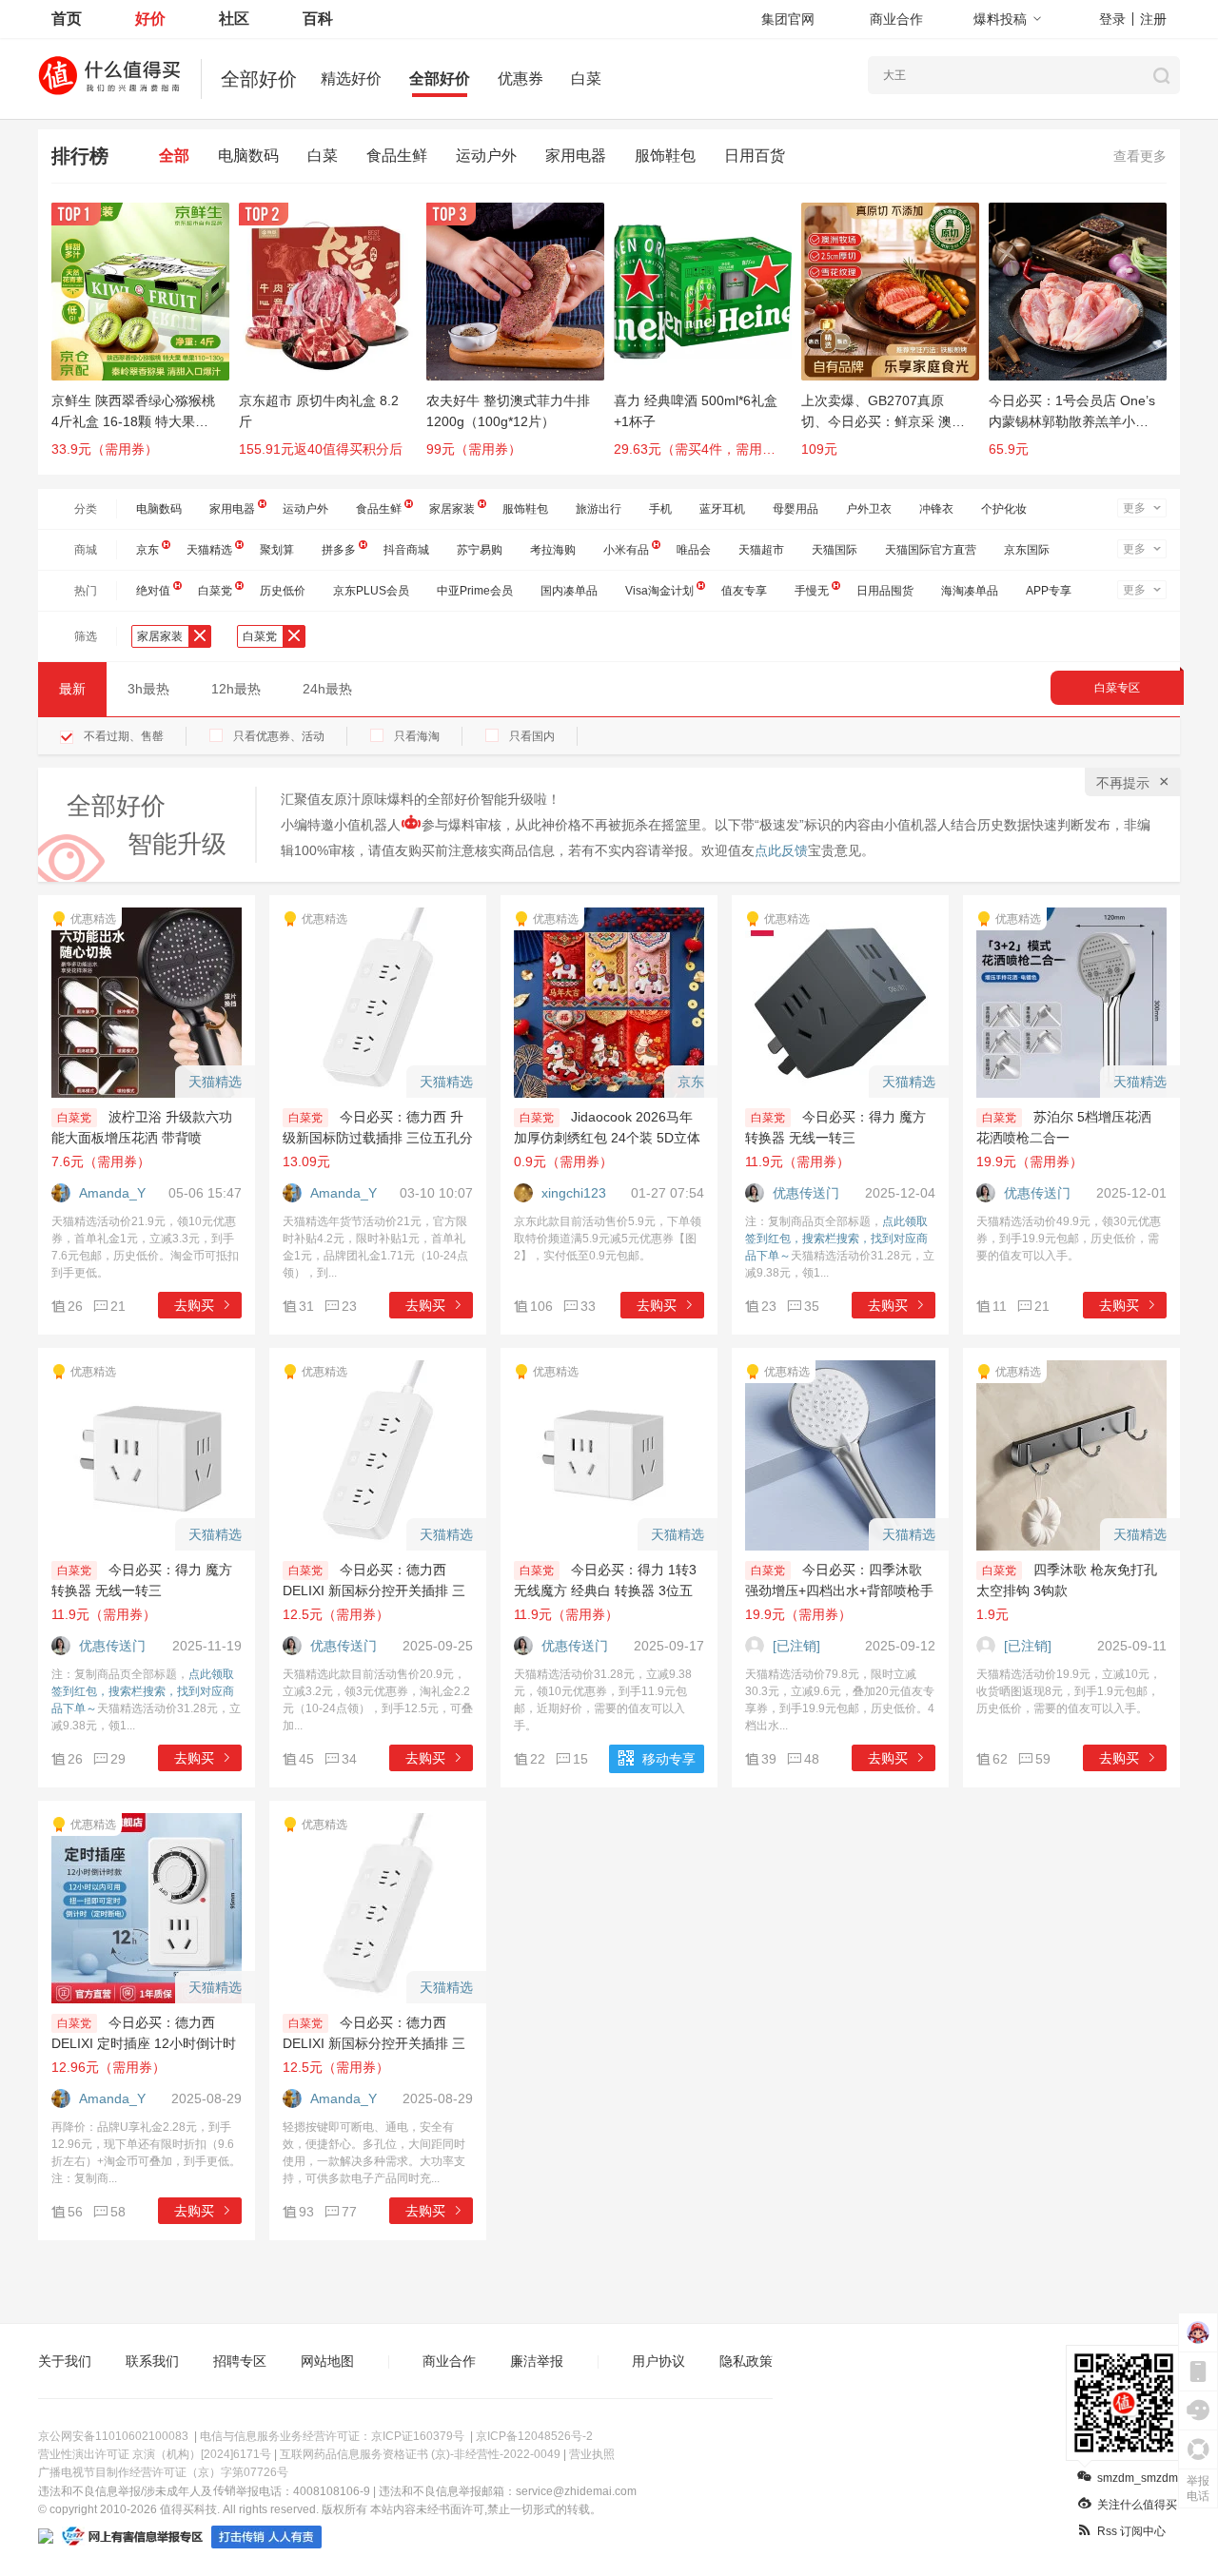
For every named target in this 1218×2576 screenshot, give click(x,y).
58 (118, 2212)
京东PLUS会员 (371, 591)
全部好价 (440, 78)
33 (588, 1306)
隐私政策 (746, 2361)
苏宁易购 (480, 550)
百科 (318, 19)
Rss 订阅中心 (1131, 2531)
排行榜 (80, 156)
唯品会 (694, 550)
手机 (660, 509)
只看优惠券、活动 (279, 736)
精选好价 (351, 78)
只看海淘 (417, 736)
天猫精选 (209, 550)
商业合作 (896, 19)
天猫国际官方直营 (931, 550)
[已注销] (796, 1646)
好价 (150, 19)
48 (812, 1759)
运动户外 (486, 156)
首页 (67, 19)
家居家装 (452, 509)
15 (580, 1759)
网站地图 (327, 2361)
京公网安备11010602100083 (113, 2436)
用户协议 (658, 2361)
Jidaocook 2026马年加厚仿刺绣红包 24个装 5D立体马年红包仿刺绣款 (607, 1138)
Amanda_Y (112, 1193)
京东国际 (1027, 550)
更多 (1134, 508)
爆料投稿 (1000, 19)
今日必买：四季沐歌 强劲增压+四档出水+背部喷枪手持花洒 (839, 1590)
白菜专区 (1117, 688)
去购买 (194, 1305)
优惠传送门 (806, 1193)
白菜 (586, 78)
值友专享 (744, 591)
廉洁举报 (537, 2361)
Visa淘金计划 (659, 591)
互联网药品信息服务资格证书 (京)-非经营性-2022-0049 (420, 2454)
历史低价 (283, 591)
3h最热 (148, 689)
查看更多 (1140, 156)
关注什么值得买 (1137, 2505)
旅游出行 (599, 509)
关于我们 (65, 2361)
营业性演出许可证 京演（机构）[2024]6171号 (155, 2454)
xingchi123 (574, 1193)
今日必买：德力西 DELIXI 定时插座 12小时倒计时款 (144, 2043)
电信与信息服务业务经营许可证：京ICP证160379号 (332, 2436)
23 (349, 1306)
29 (118, 1759)
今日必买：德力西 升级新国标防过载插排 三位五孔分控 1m (378, 1138)
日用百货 (755, 156)
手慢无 (812, 591)
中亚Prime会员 (475, 591)
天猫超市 (761, 550)
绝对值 (153, 591)
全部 (174, 156)
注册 (1153, 19)
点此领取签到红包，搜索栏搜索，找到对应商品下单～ (836, 1239)
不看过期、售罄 (124, 736)
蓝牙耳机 (722, 509)
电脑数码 (248, 156)
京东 (147, 550)
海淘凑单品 (970, 591)
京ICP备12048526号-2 (534, 2436)
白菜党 (215, 591)
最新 (72, 689)
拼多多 (339, 550)
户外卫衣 (869, 509)
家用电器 (576, 156)
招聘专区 (240, 2361)
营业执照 (592, 2454)
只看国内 (532, 736)
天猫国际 (835, 550)
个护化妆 (1004, 509)
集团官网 (788, 19)
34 (349, 1759)
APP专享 (1049, 591)
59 (1043, 1759)
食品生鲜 (397, 156)
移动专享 (669, 1759)
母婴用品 (796, 509)
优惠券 (521, 78)
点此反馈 (781, 850)
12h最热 (236, 689)
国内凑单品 (569, 591)
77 (349, 2212)
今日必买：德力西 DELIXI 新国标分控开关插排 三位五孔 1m (374, 1590)
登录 (1112, 19)
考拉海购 (553, 550)
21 (118, 1306)
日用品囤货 (885, 591)
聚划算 (277, 550)
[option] (145, 339)
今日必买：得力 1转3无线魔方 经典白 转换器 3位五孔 (605, 1590)
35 (812, 1306)
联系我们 (152, 2361)
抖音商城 (406, 550)
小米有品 (626, 550)
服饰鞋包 (665, 156)
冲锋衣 (936, 509)
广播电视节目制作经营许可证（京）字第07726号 (163, 2472)
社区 (234, 19)
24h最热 (327, 689)
